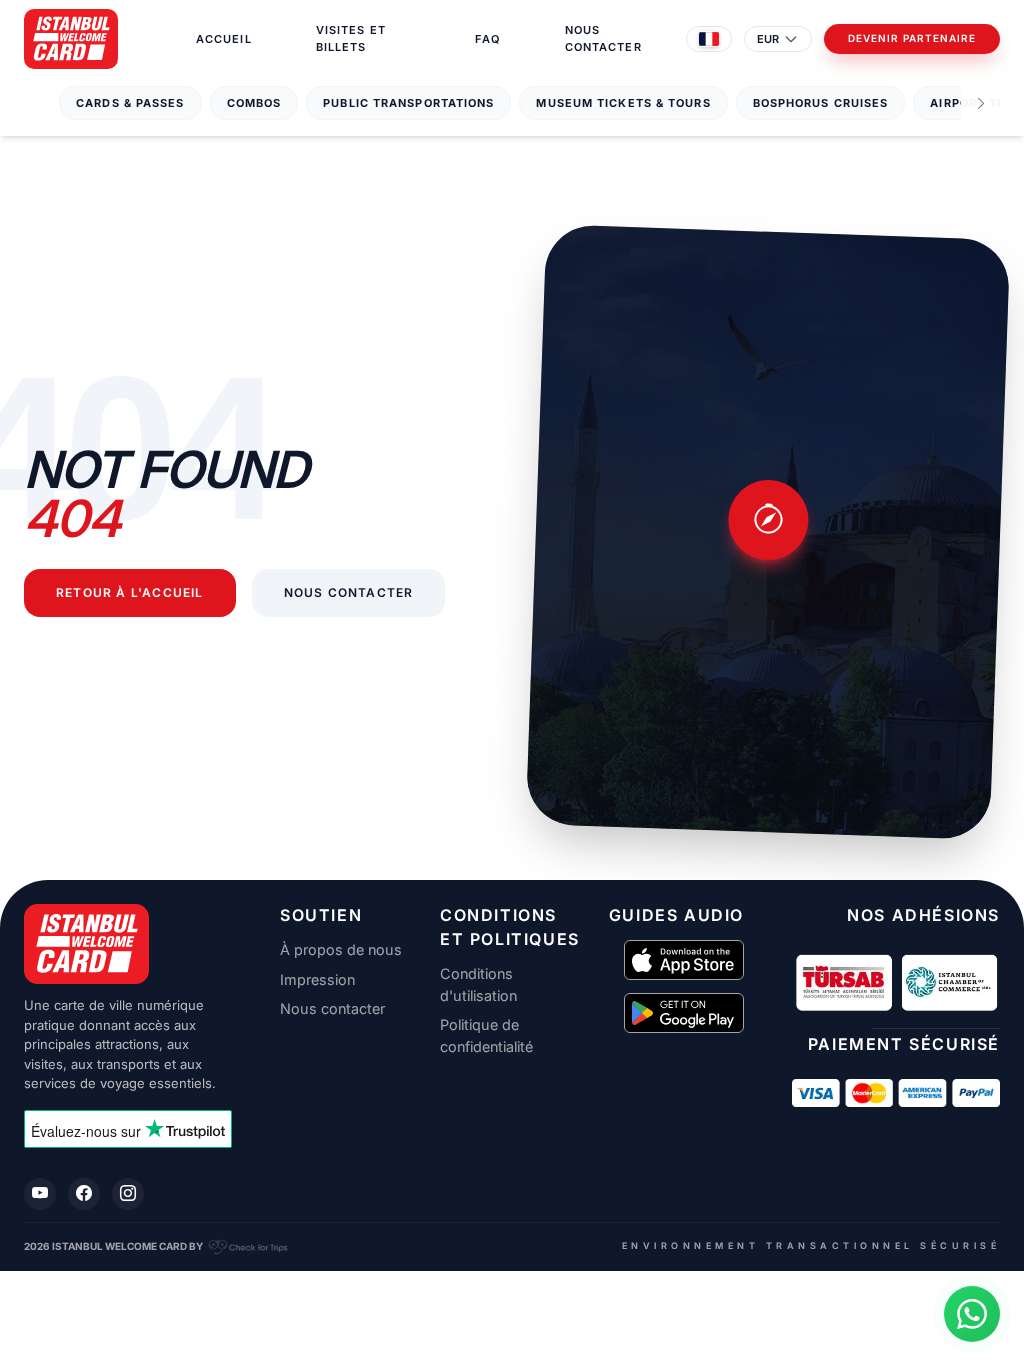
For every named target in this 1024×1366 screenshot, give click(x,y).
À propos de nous (341, 950)
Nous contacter (603, 38)
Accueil (224, 39)
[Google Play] (684, 1013)
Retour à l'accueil (130, 593)
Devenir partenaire (912, 38)
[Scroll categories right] (981, 103)
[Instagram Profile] (128, 1194)
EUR (768, 39)
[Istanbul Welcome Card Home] (128, 944)
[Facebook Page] (84, 1194)
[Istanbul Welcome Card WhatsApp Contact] (972, 1314)
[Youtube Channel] (40, 1194)
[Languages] (709, 39)
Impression (317, 980)
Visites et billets (351, 38)
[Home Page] (71, 39)
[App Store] (684, 960)
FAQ (487, 39)
